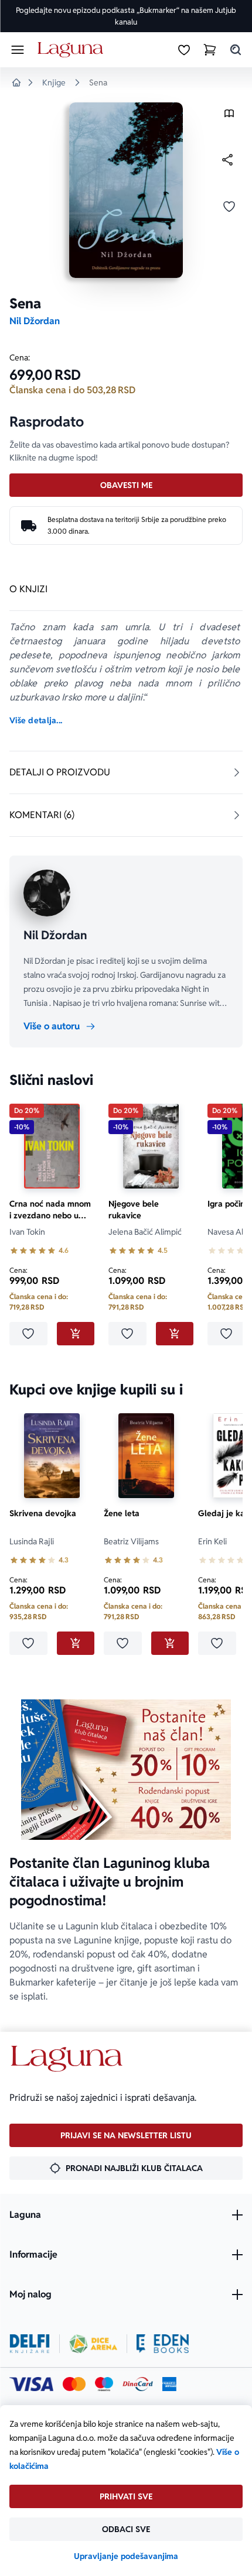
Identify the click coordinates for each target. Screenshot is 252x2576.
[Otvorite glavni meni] (18, 50)
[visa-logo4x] (31, 2384)
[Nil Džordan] (47, 893)
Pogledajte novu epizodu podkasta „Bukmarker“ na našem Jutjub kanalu (126, 16)
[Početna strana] (72, 50)
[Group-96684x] (163, 2344)
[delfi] (30, 2344)
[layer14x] (169, 2384)
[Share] (227, 160)
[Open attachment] (229, 116)
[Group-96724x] (138, 2384)
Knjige (54, 83)
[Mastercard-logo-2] (74, 2384)
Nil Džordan (35, 321)
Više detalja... (36, 720)
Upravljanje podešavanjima (126, 2556)
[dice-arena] (93, 2344)
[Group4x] (104, 2384)
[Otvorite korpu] (210, 50)
